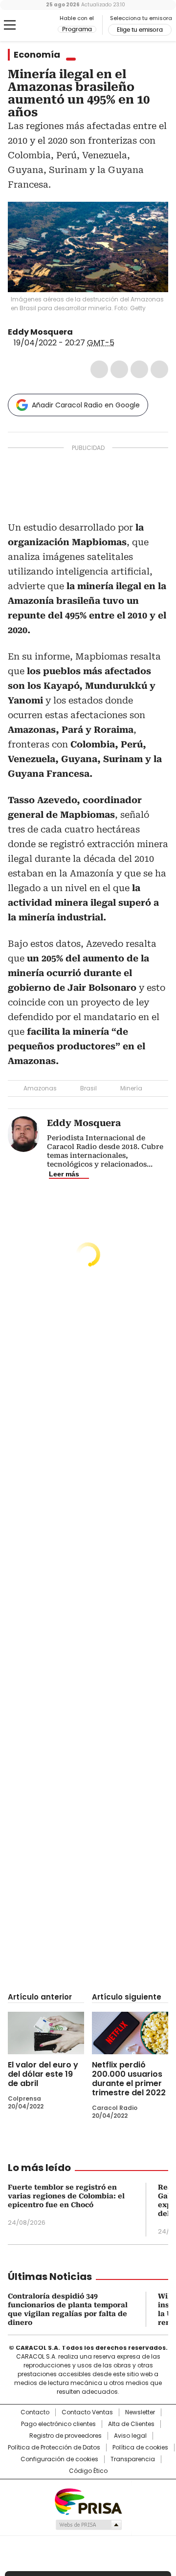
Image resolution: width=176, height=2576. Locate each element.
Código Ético (88, 2471)
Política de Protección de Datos (54, 2448)
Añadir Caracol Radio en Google (86, 405)
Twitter (119, 369)
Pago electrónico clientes (58, 2424)
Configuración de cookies (59, 2459)
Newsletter (140, 2412)
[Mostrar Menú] (10, 25)
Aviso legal (130, 2436)
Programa (77, 29)
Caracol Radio (33, 25)
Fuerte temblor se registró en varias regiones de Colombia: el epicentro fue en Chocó (66, 2196)
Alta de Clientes (131, 2424)
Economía (37, 55)
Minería (131, 1088)
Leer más (64, 1174)
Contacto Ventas (87, 2412)
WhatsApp (159, 369)
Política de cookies (140, 2448)
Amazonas (40, 1088)
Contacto (35, 2412)
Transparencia (133, 2459)
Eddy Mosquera (40, 332)
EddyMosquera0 (80, 332)
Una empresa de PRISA (88, 2501)
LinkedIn (139, 369)
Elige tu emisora (140, 30)
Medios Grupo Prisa (88, 2525)
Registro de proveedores (66, 2436)
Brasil (88, 1088)
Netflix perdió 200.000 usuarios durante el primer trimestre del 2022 (129, 2079)
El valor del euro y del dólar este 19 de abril (43, 2074)
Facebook (99, 369)
